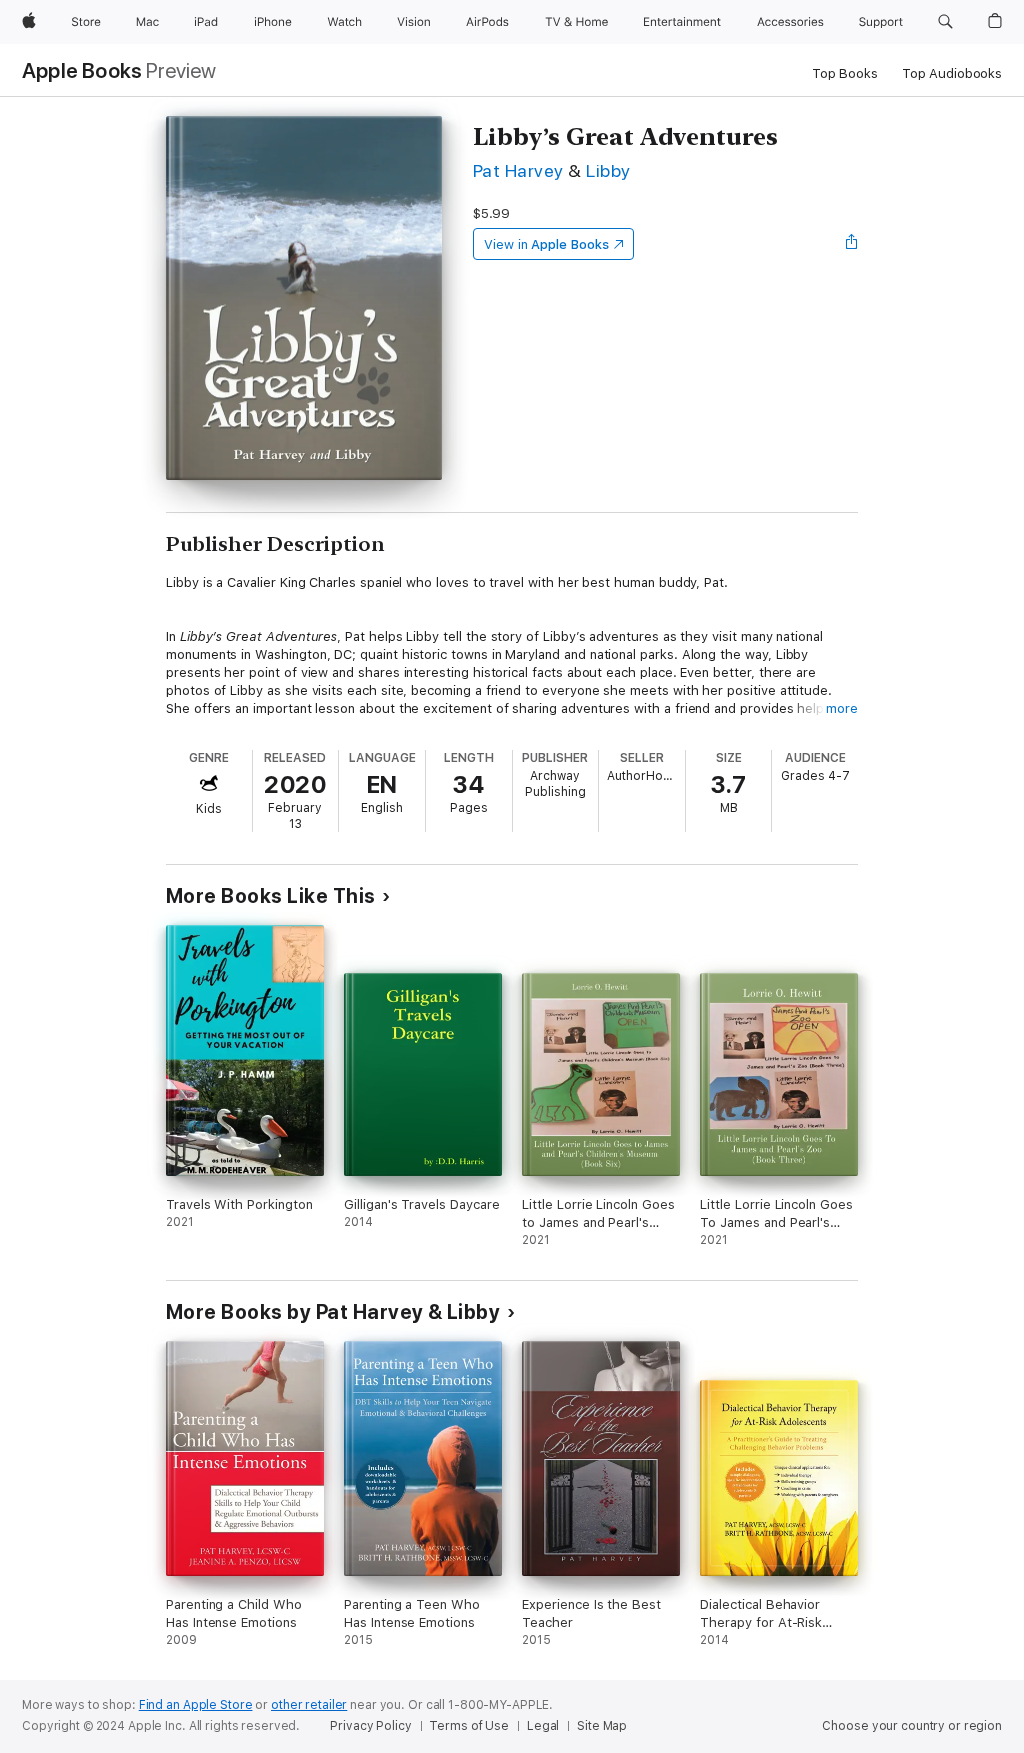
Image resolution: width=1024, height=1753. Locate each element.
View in (546, 244)
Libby (608, 170)
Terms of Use (469, 1726)
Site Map (602, 1726)
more (842, 708)
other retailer (309, 1705)
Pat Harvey (518, 170)
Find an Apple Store (196, 1705)
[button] (945, 22)
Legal (543, 1726)
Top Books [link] (845, 73)
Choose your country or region (912, 1726)
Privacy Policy (370, 1726)
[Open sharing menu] (852, 244)
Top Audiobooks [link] (952, 73)
